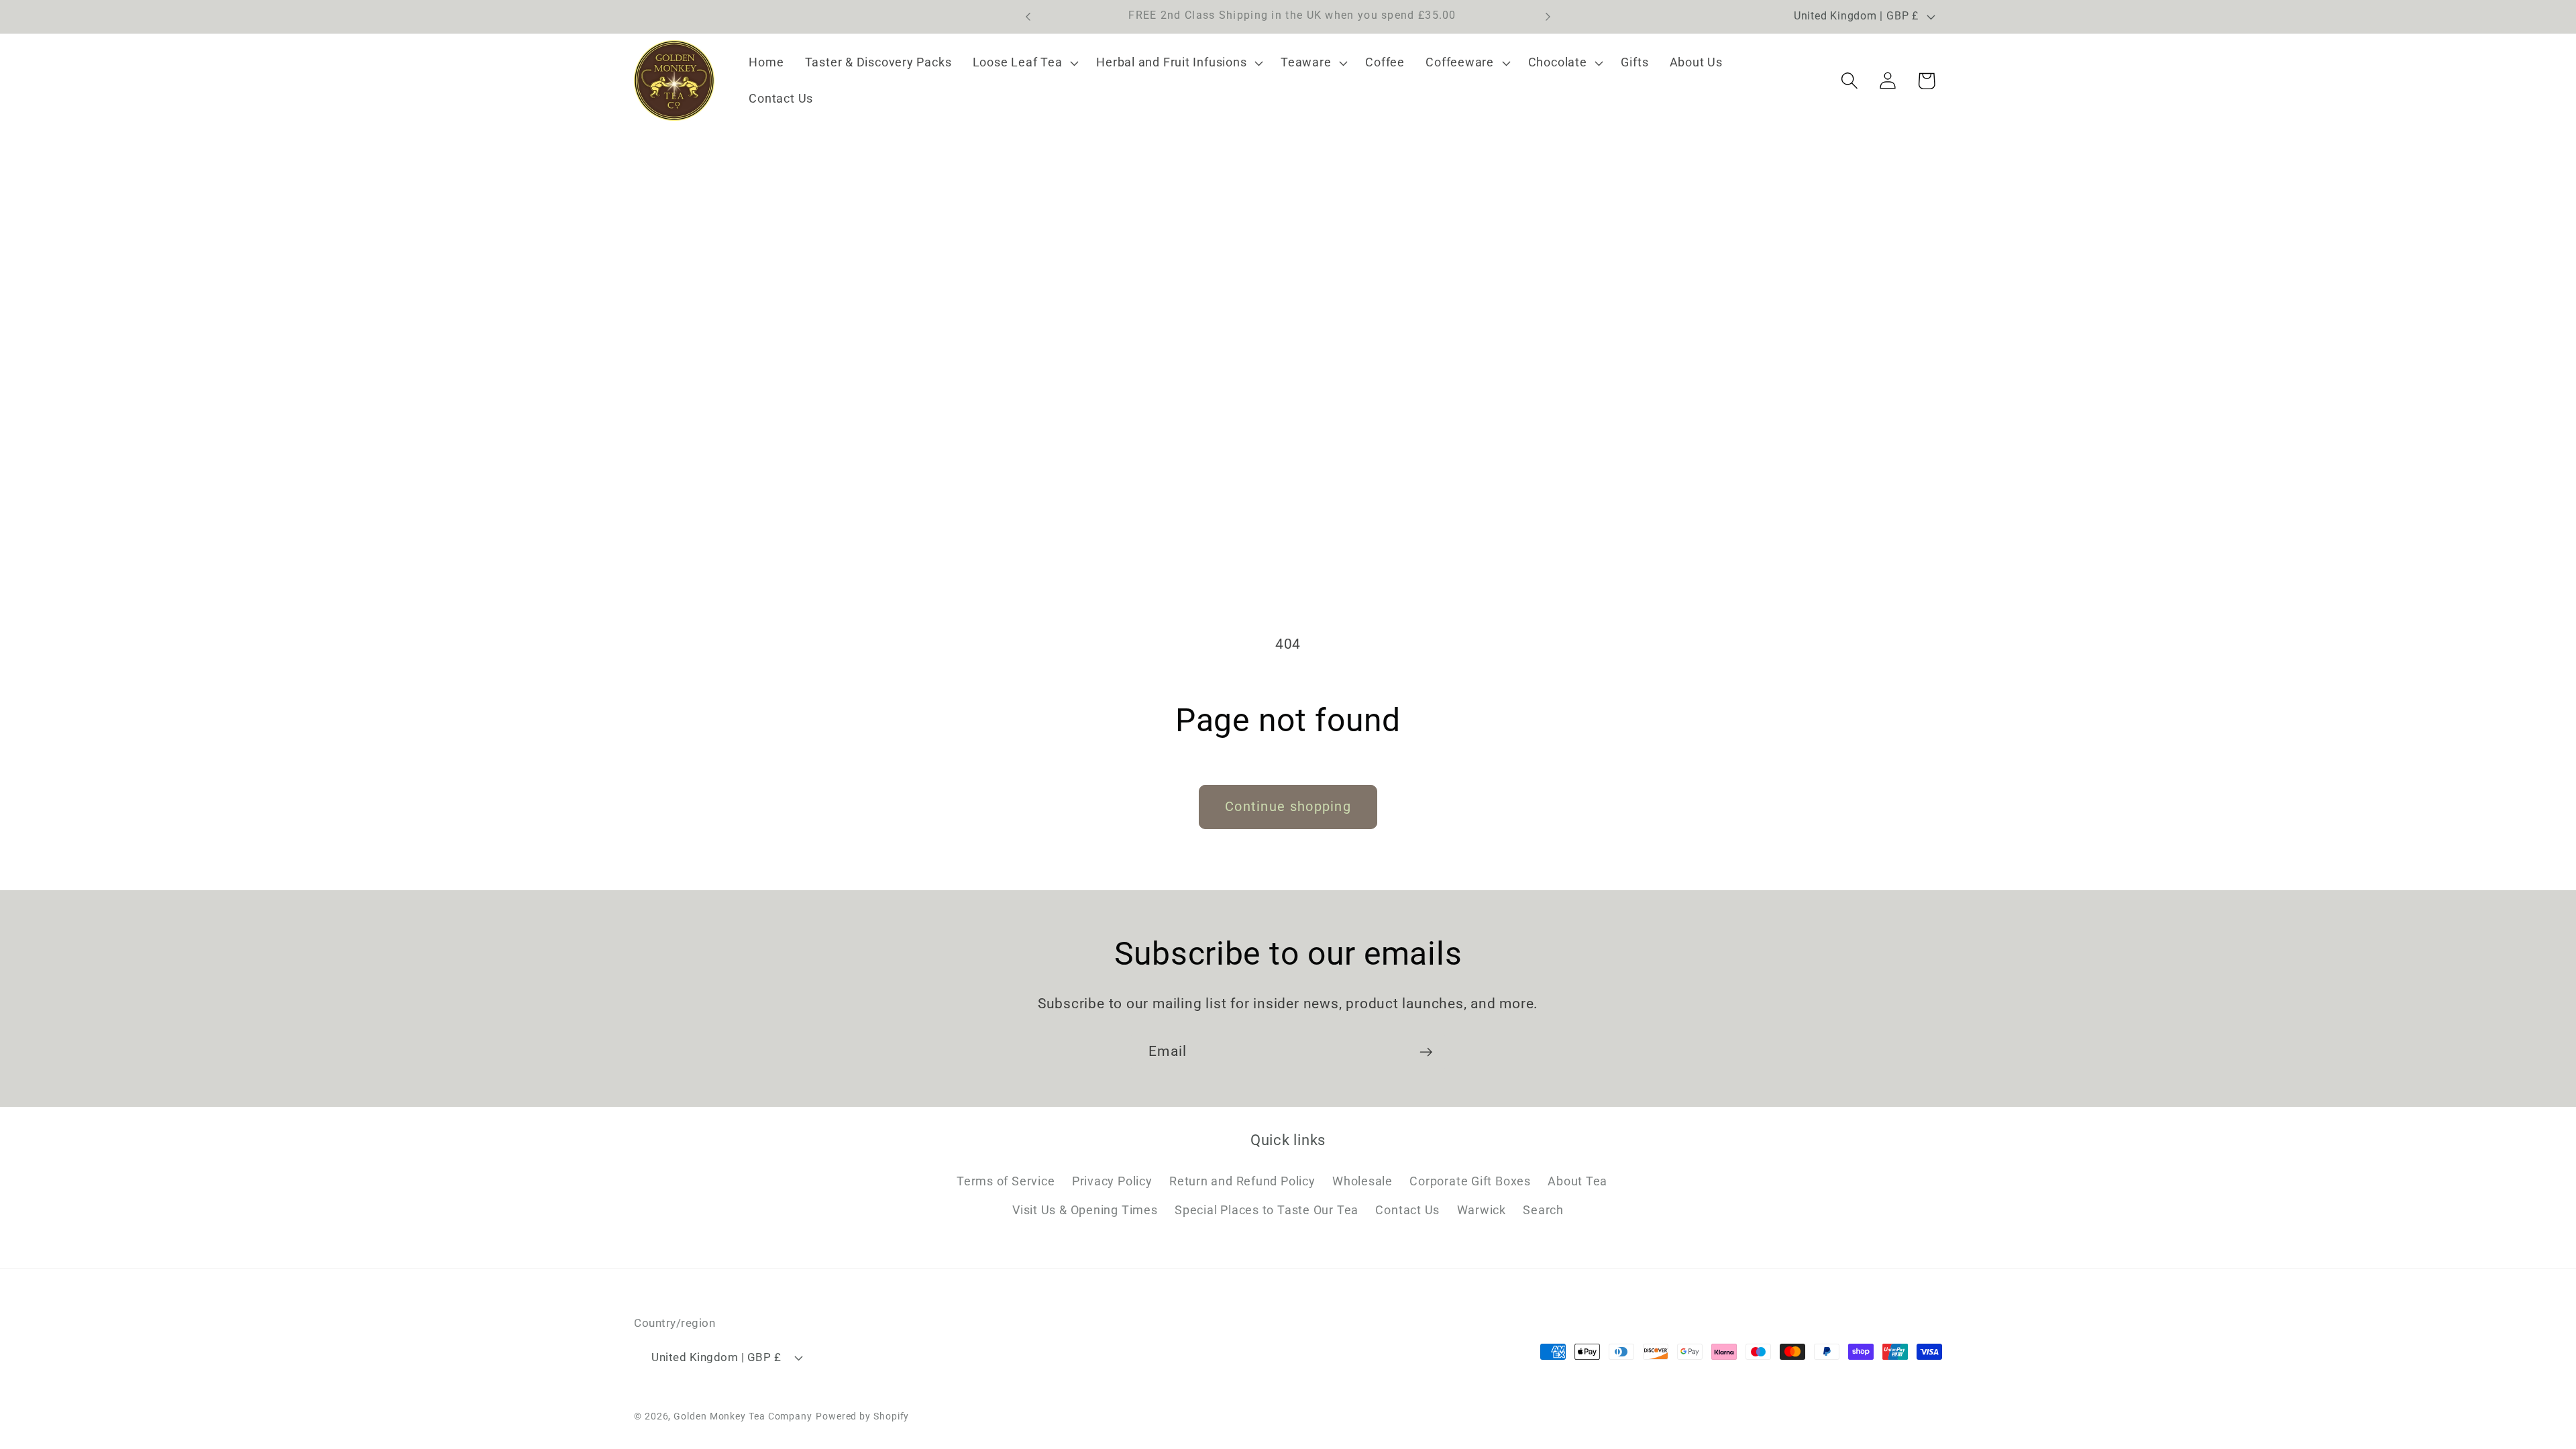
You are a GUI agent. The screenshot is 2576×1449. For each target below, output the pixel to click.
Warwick (1482, 1210)
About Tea (1577, 1181)
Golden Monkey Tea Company (743, 1416)
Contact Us (1407, 1210)
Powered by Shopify (862, 1416)
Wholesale (1362, 1181)
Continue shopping (1288, 807)
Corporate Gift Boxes (1470, 1181)
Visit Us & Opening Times (1085, 1210)
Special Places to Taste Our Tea (1267, 1210)
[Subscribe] (1426, 1052)
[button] (1024, 63)
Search (1543, 1210)
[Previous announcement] (1028, 16)
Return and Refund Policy (1242, 1181)
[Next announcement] (1548, 16)
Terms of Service (1006, 1181)
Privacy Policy (1112, 1181)
